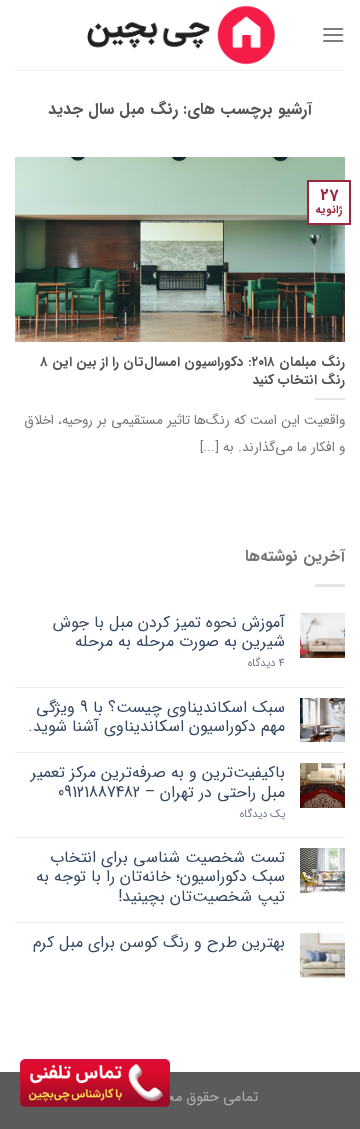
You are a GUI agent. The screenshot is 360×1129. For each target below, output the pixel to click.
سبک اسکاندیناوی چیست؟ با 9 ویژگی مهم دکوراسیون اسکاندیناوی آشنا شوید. (156, 717)
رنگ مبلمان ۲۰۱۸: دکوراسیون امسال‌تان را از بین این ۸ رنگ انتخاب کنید (192, 371)
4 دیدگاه (266, 663)
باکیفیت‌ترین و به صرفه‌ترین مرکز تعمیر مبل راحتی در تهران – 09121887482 (158, 782)
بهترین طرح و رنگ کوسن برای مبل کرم (159, 942)
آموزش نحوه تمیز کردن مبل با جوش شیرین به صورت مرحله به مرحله (169, 632)
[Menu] (333, 34)
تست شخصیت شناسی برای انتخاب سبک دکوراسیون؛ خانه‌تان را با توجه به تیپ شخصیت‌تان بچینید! (160, 877)
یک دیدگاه (262, 814)
